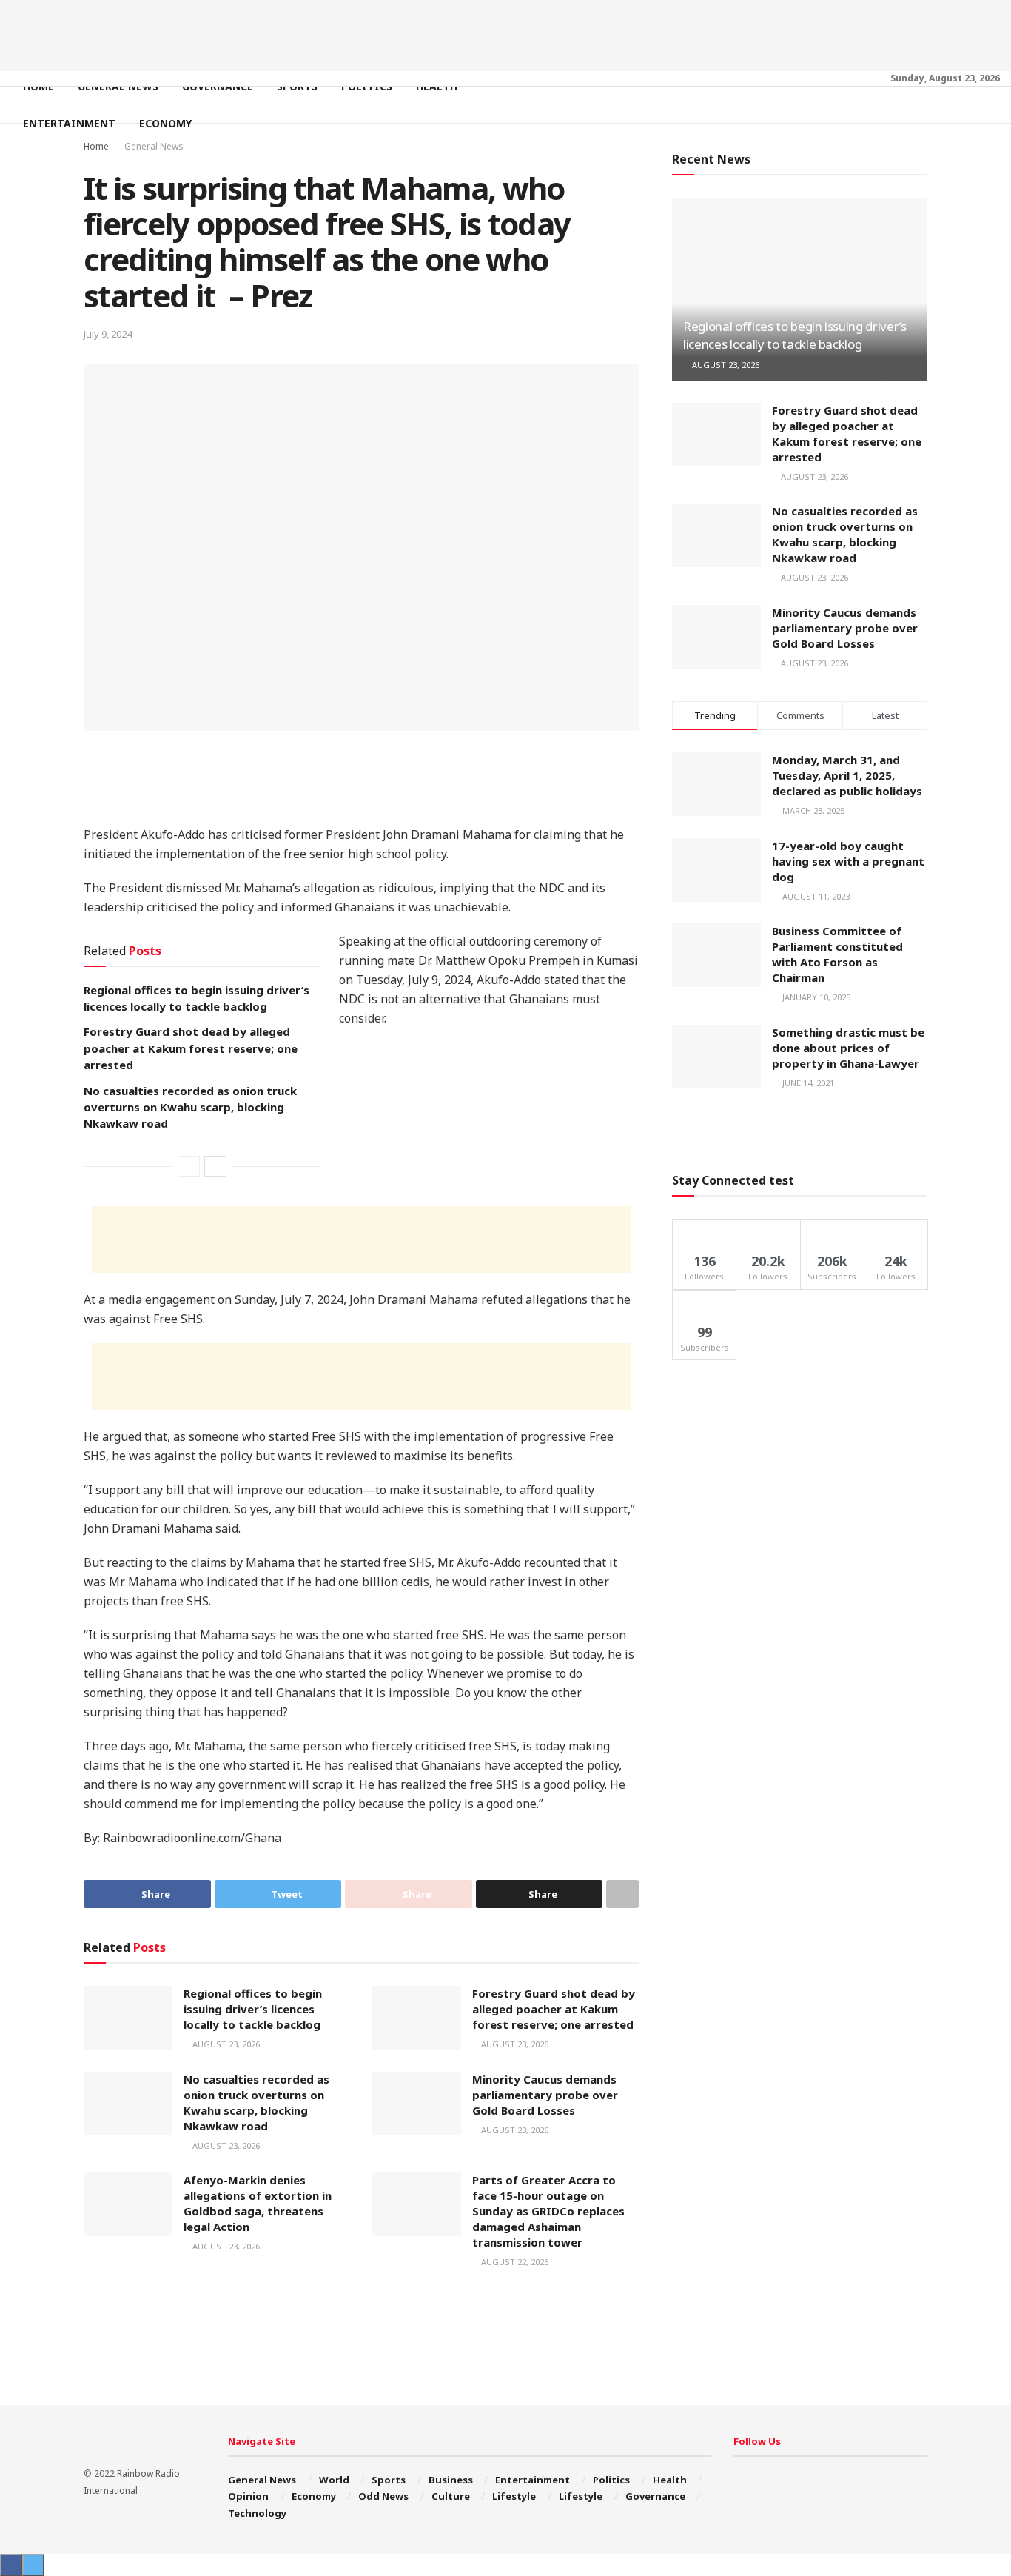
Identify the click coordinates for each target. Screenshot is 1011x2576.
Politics (367, 86)
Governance (218, 86)
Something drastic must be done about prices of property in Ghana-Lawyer (848, 1048)
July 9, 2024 (108, 334)
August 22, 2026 (514, 2262)
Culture (451, 2496)
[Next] (215, 1166)
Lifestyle (514, 2496)
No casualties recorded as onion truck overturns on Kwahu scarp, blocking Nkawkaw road (190, 1107)
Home (38, 86)
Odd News (383, 2496)
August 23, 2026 (225, 2044)
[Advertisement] (505, 33)
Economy (165, 123)
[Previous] (189, 1166)
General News (118, 86)
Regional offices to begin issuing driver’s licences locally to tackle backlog (253, 2009)
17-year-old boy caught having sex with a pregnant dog (848, 861)
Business (451, 2480)
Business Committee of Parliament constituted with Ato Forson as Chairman (837, 954)
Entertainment (69, 123)
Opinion (248, 2496)
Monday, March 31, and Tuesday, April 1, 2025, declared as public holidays (847, 775)
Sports (297, 86)
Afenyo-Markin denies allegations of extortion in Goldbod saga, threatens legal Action (258, 2203)
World (334, 2480)
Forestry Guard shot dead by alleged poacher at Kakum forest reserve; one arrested (191, 1048)
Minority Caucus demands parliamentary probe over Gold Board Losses (545, 2095)
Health (437, 86)
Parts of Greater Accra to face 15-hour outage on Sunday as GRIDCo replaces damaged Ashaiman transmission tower (548, 2211)
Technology (257, 2513)
